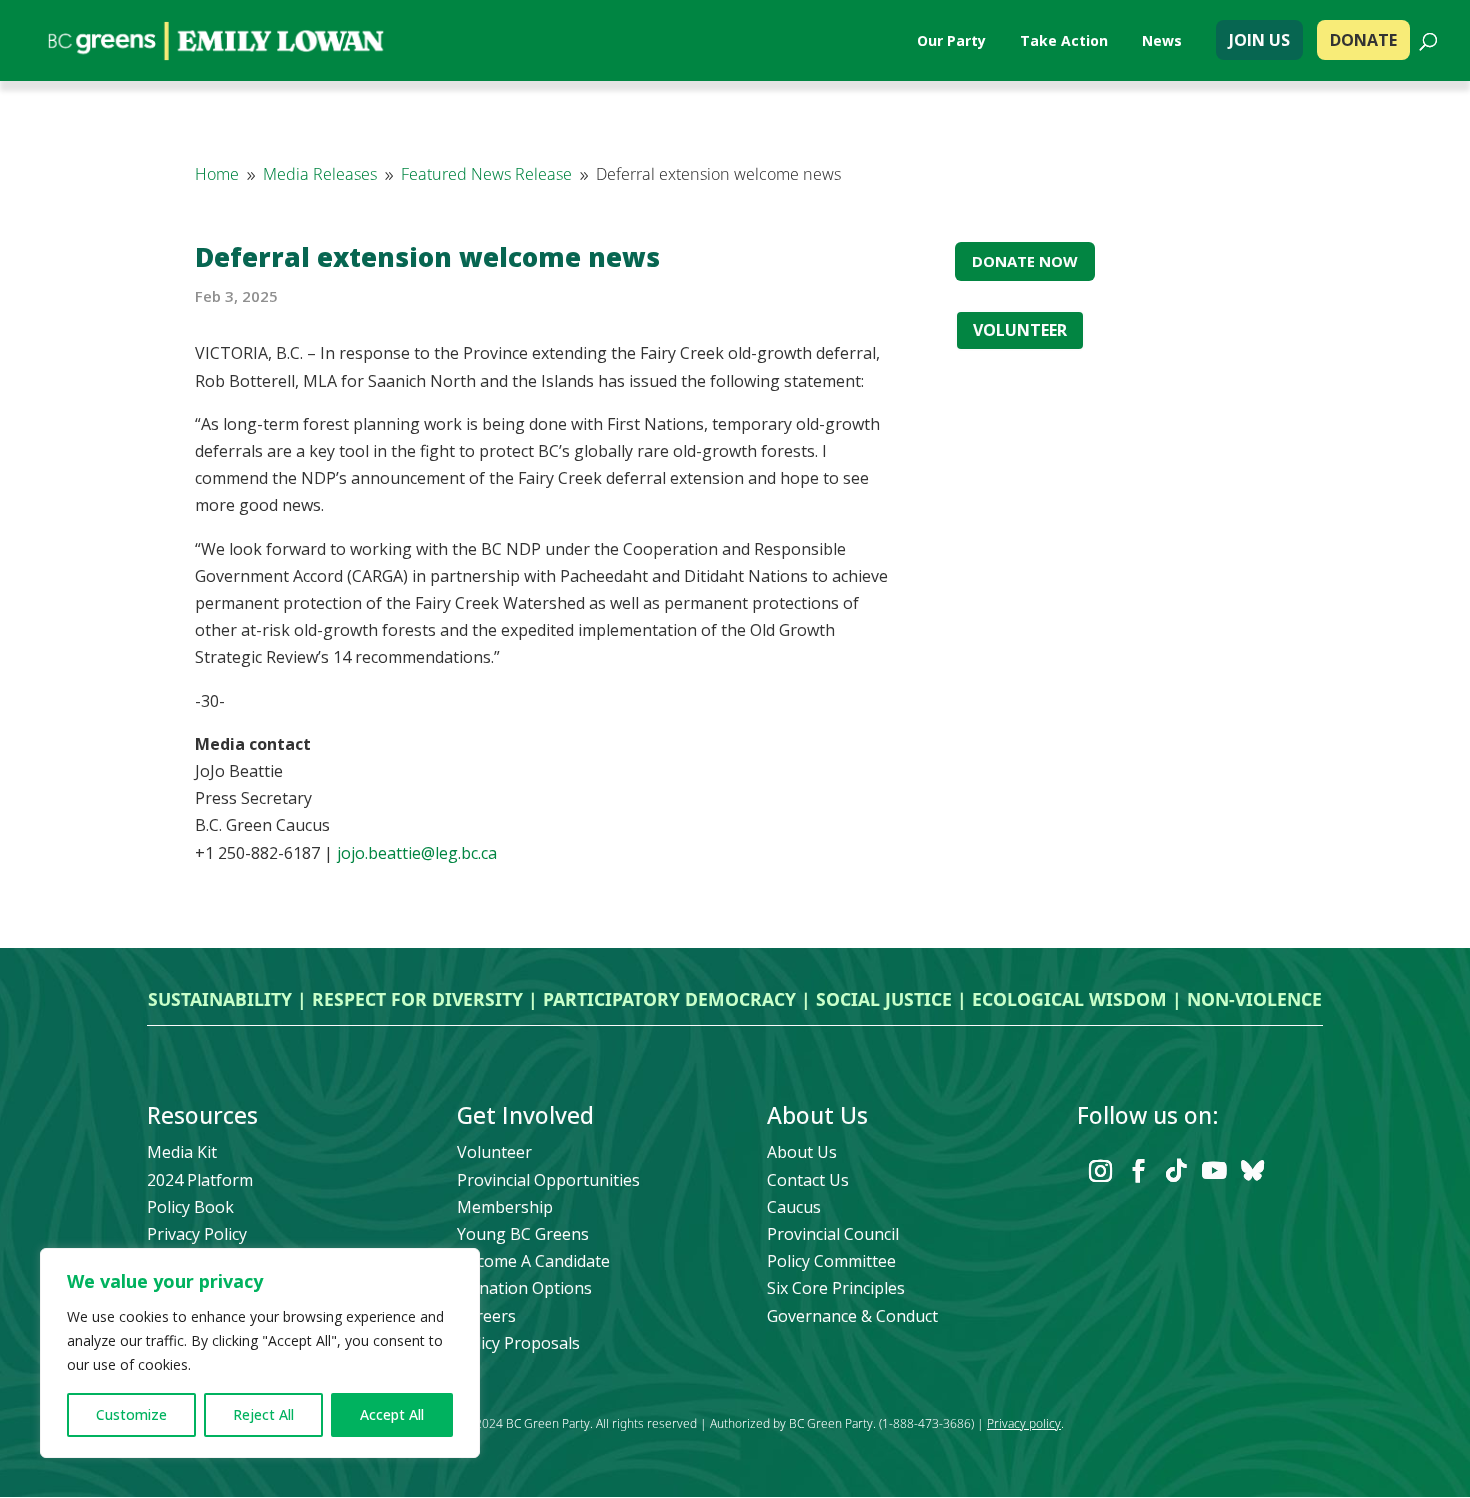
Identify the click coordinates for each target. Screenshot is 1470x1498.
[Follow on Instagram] (1100, 1171)
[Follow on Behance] (1252, 1171)
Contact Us (808, 1180)
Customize (131, 1414)
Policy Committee (831, 1261)
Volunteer (494, 1152)
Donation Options (524, 1288)
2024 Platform (200, 1180)
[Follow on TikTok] (1176, 1171)
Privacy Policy (197, 1234)
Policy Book (190, 1207)
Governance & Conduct (852, 1316)
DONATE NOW (1025, 261)
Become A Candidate (533, 1261)
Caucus (794, 1207)
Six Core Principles (836, 1288)
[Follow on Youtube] (1214, 1171)
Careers (486, 1316)
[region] (260, 1353)
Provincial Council (833, 1234)
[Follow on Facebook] (1138, 1171)
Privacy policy (1024, 1423)
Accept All (392, 1414)
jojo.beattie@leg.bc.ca (417, 853)
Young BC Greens (523, 1234)
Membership (505, 1207)
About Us (802, 1152)
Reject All (263, 1414)
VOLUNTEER (1020, 330)
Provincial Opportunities (548, 1180)
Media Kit (182, 1152)
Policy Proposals (518, 1343)
